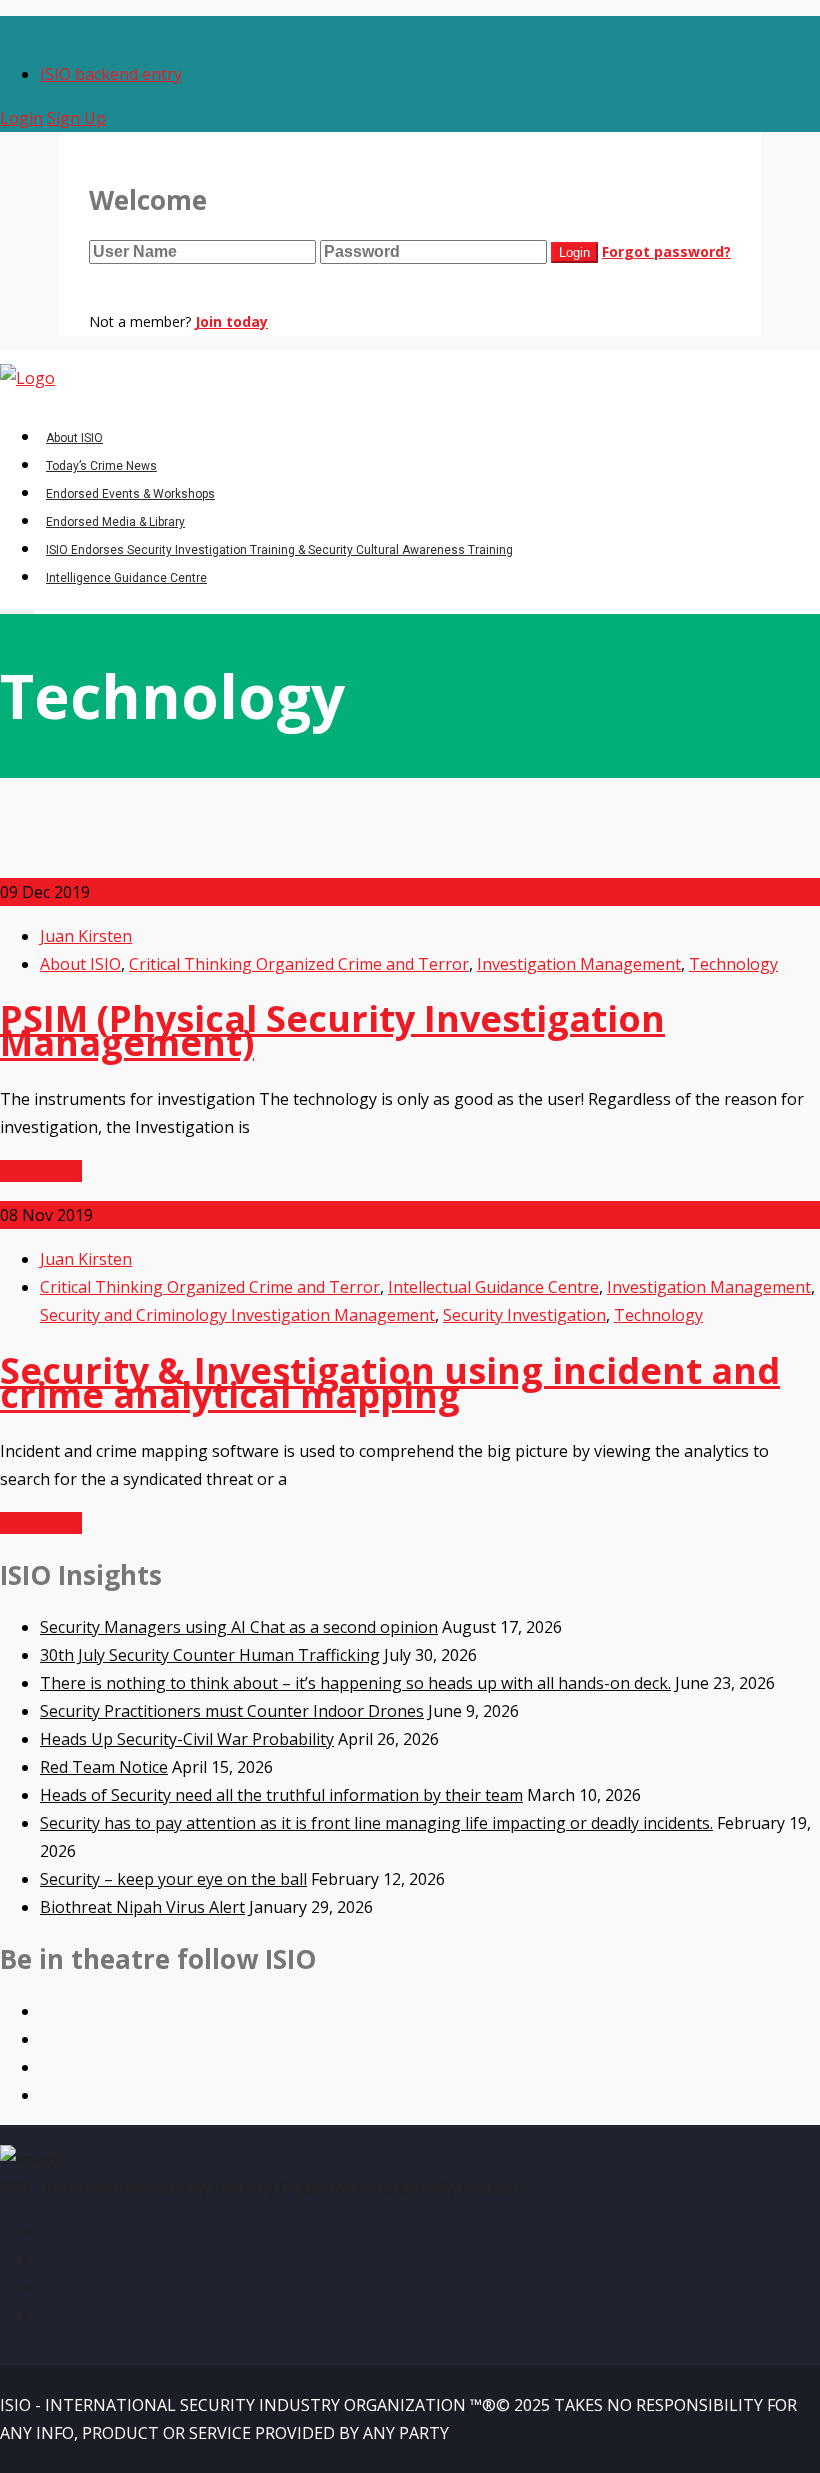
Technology (733, 964)
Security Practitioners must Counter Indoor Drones (232, 1711)
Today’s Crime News (101, 466)
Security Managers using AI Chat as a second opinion (239, 1627)
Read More (41, 1171)
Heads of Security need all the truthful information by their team (281, 1795)
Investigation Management (579, 964)
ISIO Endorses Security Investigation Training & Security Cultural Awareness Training (279, 550)
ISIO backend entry (111, 74)
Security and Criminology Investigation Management (237, 1315)
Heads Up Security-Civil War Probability (187, 1739)
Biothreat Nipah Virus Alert (142, 1907)
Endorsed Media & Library (115, 522)
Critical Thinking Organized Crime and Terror (299, 964)
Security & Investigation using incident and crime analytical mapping (390, 1382)
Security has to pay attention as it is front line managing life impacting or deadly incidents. (376, 1823)
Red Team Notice (104, 1767)
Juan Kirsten (86, 936)
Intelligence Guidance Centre (126, 578)
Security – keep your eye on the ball (173, 1879)
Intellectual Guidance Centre (493, 1287)
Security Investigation (524, 1315)
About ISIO (74, 438)
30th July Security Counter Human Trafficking (210, 1655)
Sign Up (76, 118)
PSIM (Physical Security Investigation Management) (332, 1030)
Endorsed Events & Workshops (130, 494)
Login (21, 118)
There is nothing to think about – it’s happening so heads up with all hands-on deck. (355, 1683)
